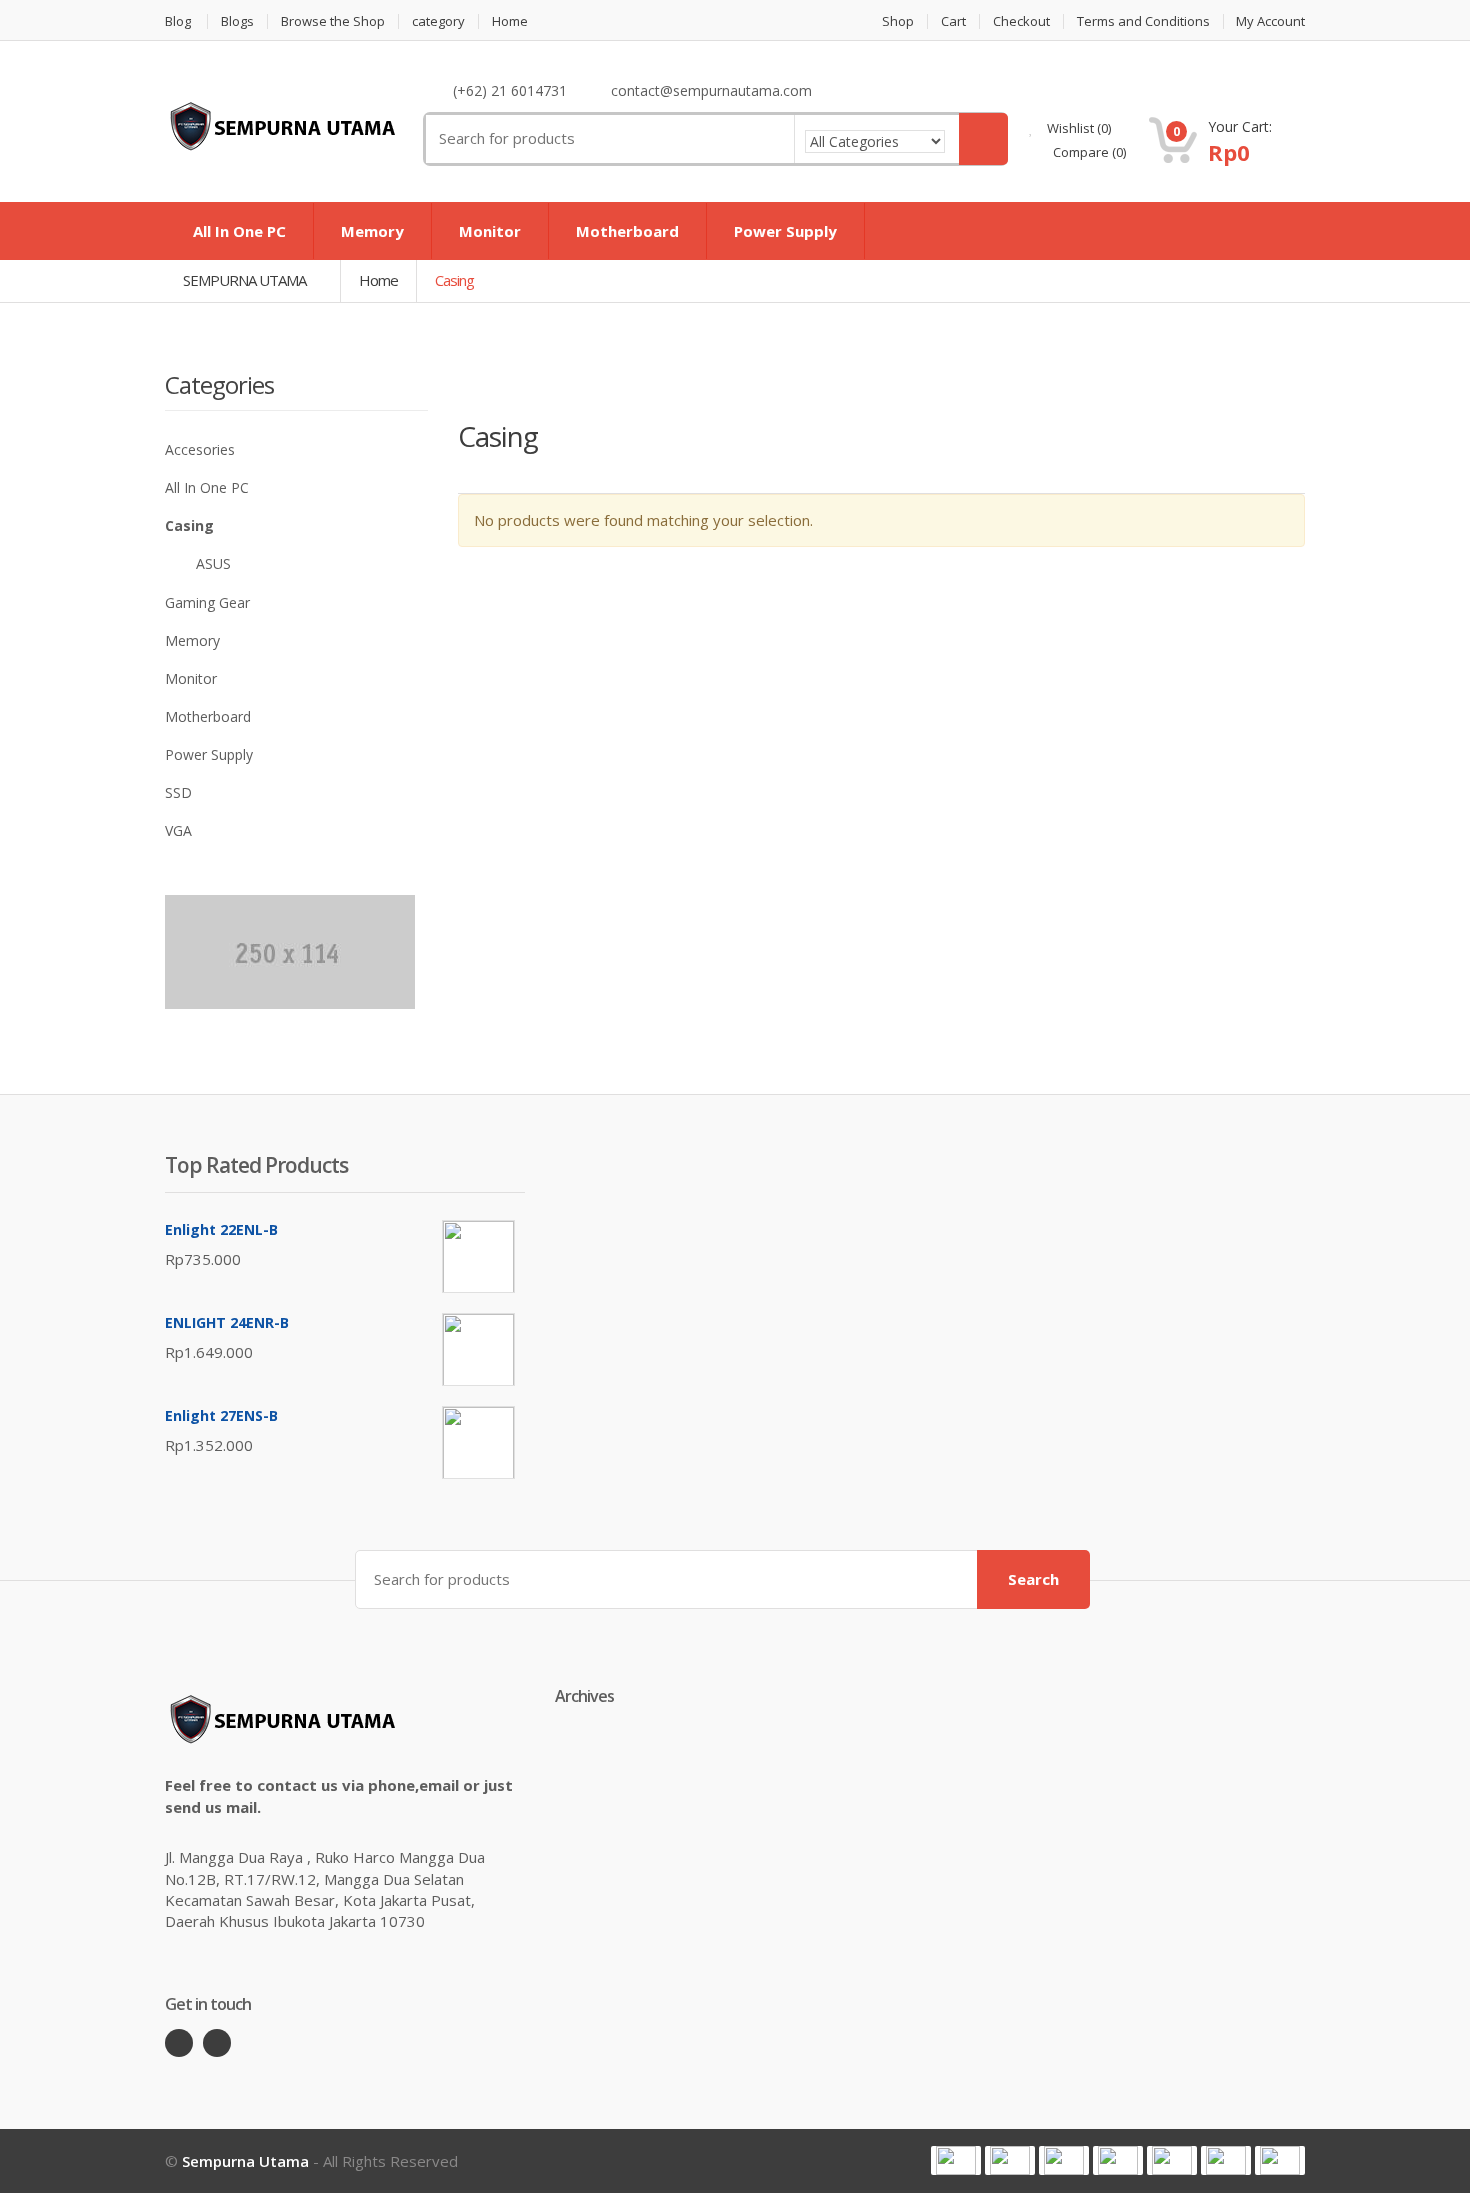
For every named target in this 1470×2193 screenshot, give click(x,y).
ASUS (213, 563)
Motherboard (627, 231)
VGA (178, 830)
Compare (1088, 152)
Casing (189, 525)
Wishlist (1077, 128)
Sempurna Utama (245, 2161)
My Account (1270, 21)
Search (1033, 1579)
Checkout (1021, 21)
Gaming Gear (207, 602)
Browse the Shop (333, 21)
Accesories (200, 449)
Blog (178, 21)
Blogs (237, 21)
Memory (372, 231)
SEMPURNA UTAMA (246, 280)
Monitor (490, 231)
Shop (898, 21)
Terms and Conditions (1143, 21)
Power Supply (785, 231)
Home (510, 21)
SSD (178, 792)
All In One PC (239, 231)
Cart (953, 21)
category (438, 21)
